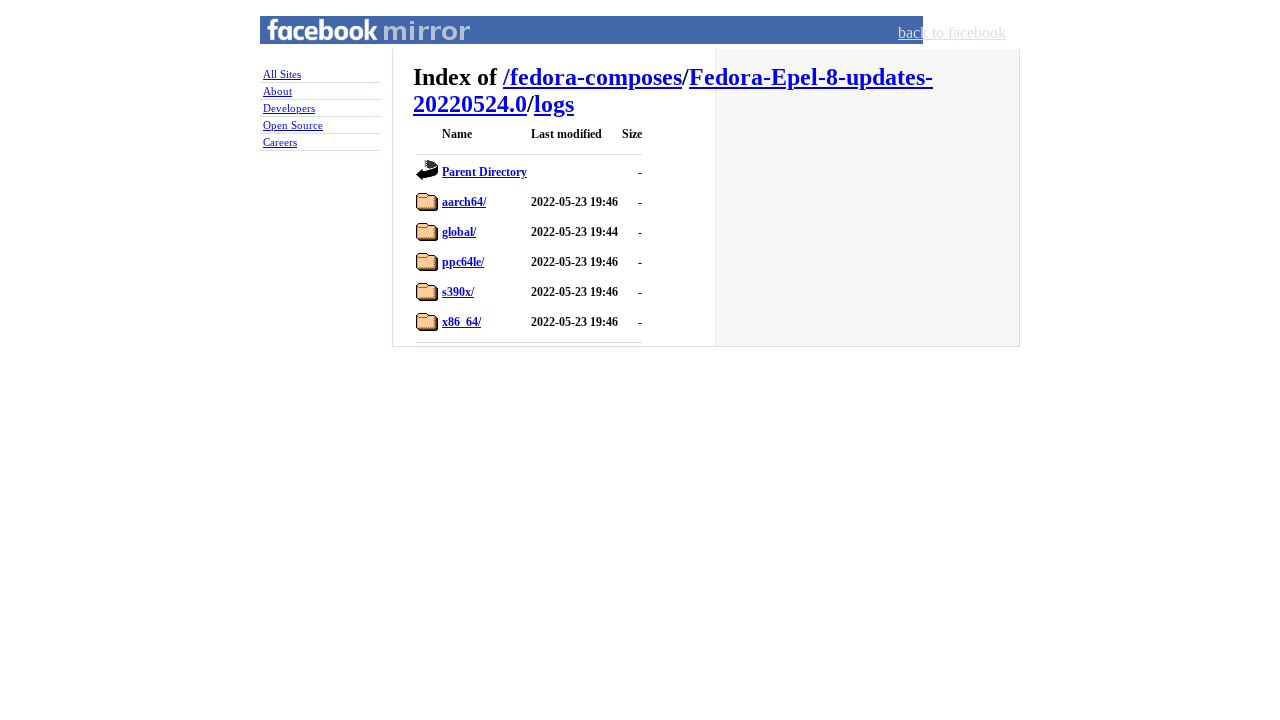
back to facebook (952, 32)
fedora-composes (596, 77)
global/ (459, 232)
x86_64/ (461, 322)
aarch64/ (464, 202)
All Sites (282, 74)
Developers (289, 108)
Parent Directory (484, 172)
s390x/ (458, 292)
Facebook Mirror (350, 53)
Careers (280, 142)
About (277, 91)
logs (554, 104)
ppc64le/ (463, 262)
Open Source (293, 125)
